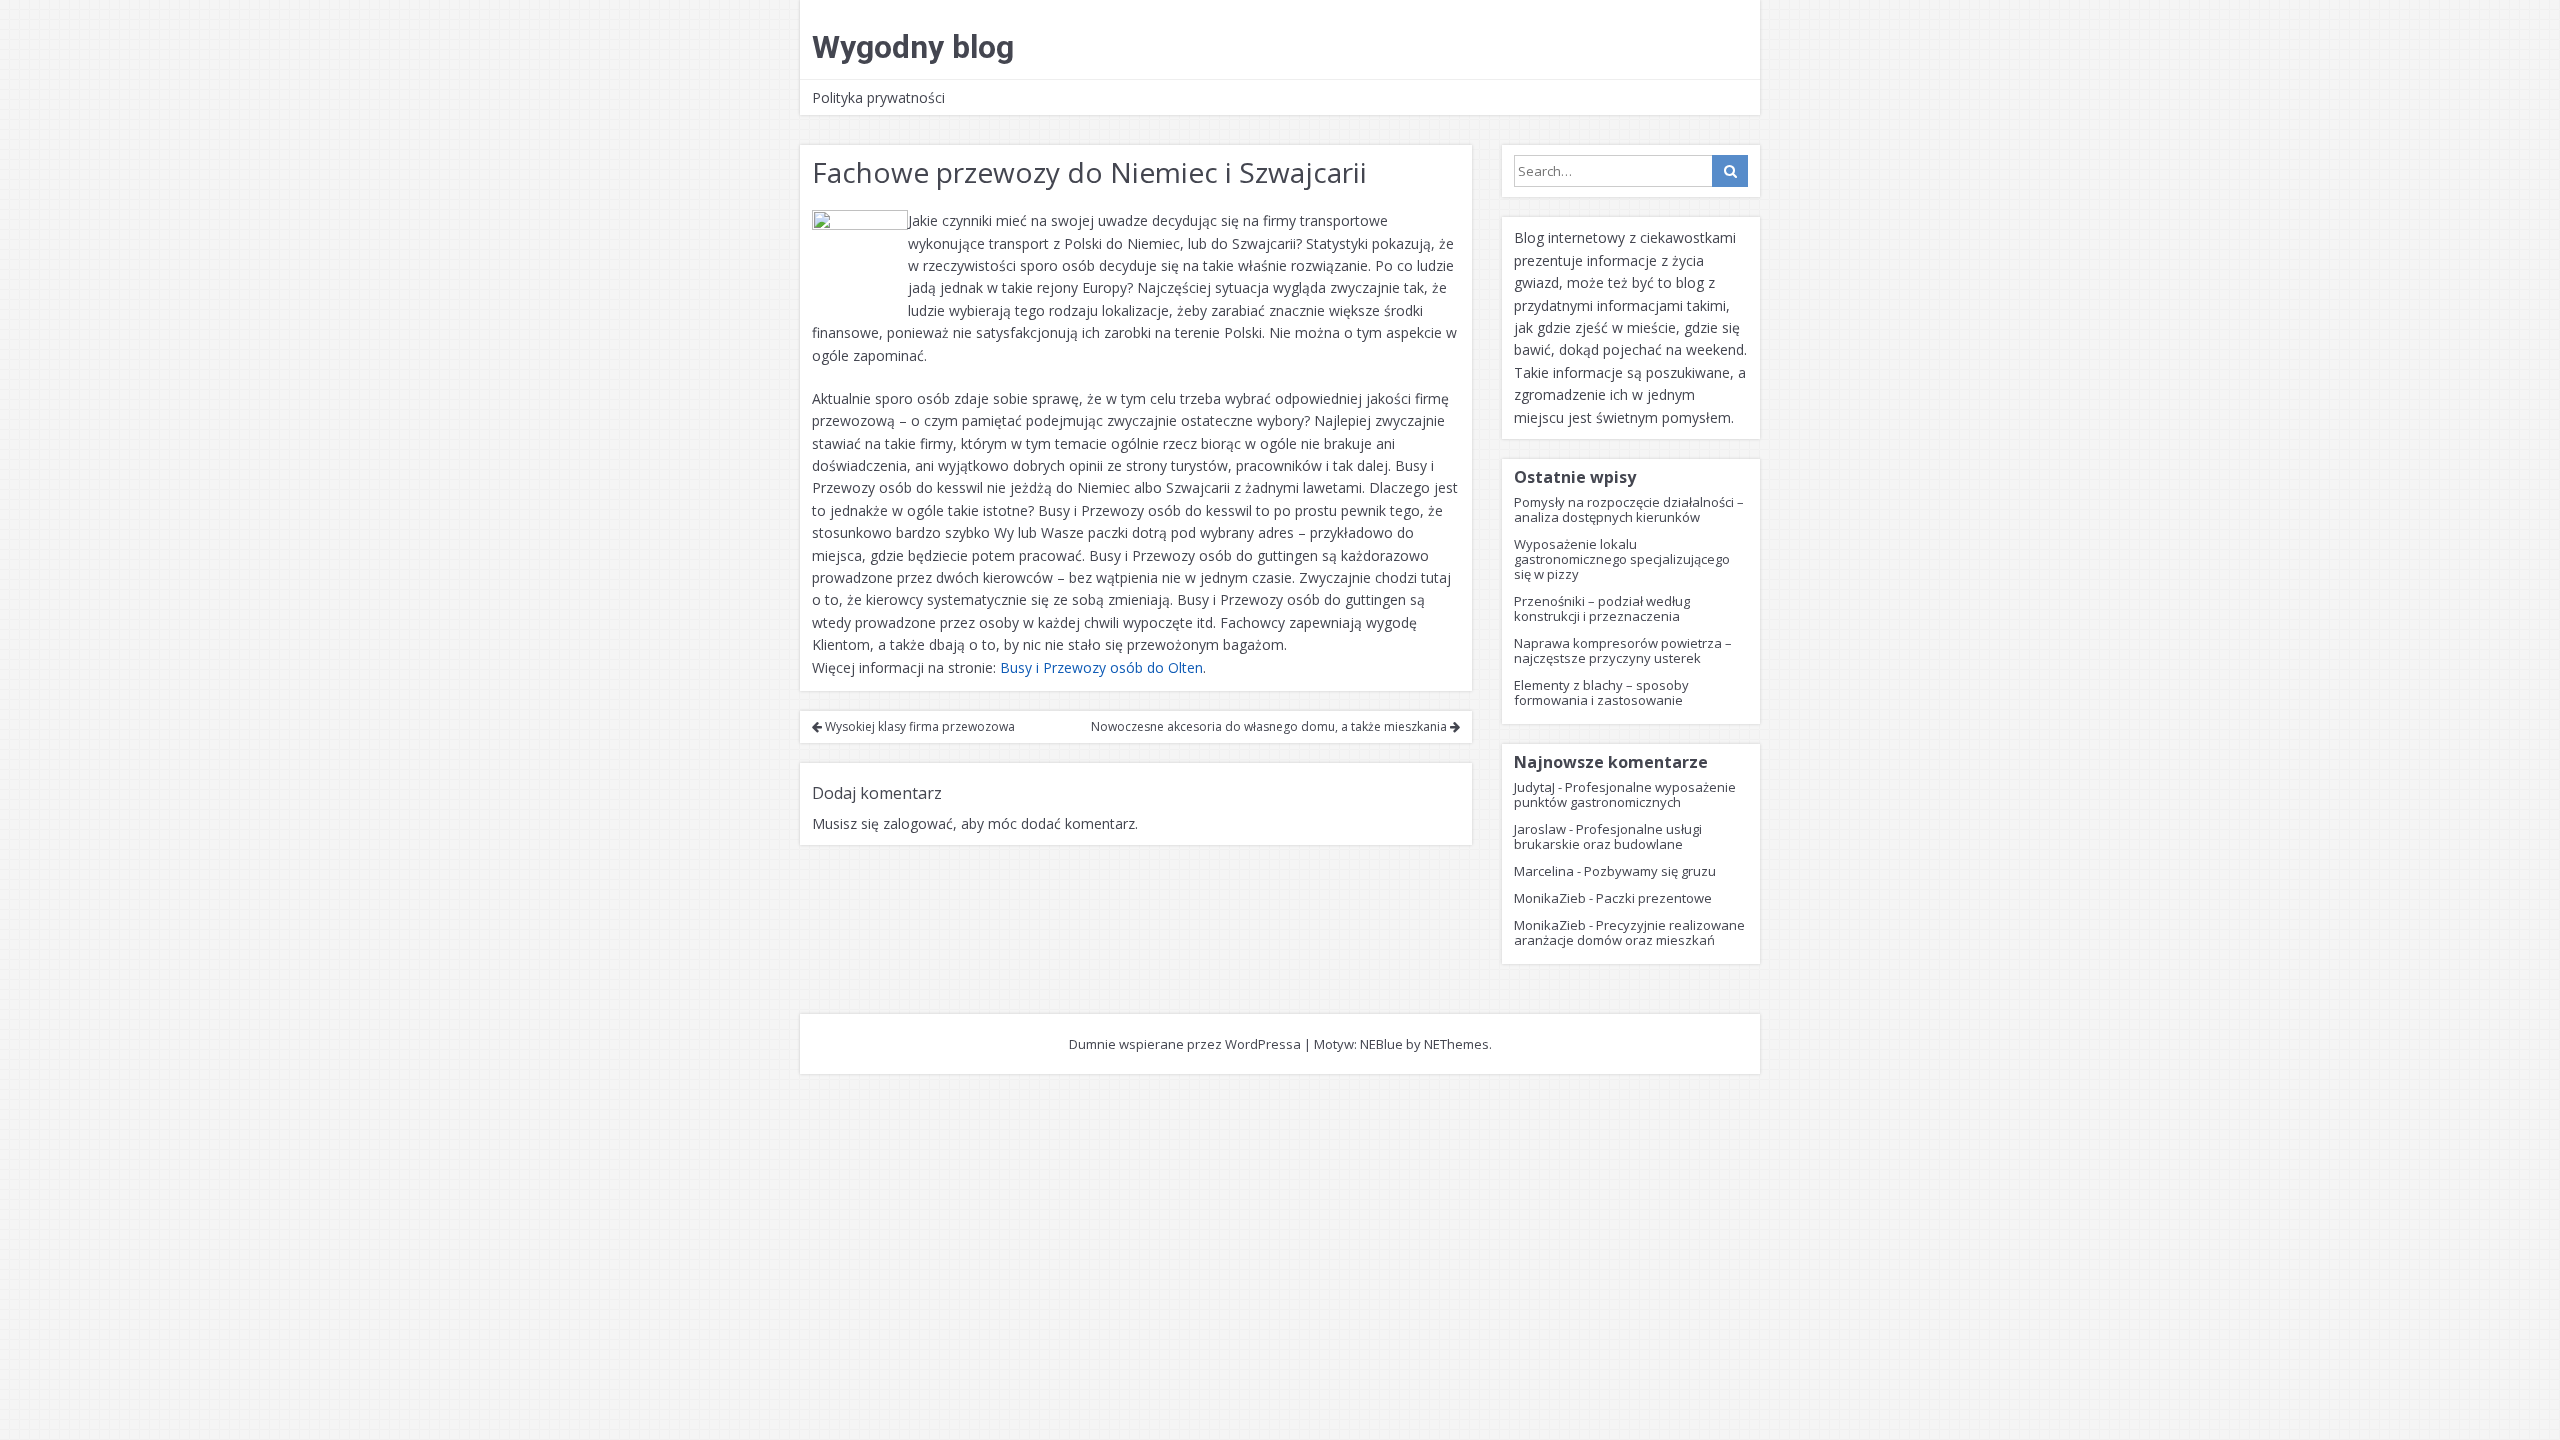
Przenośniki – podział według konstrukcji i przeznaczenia (1602, 608)
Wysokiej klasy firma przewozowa (918, 726)
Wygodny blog (913, 47)
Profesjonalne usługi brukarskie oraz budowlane (1608, 836)
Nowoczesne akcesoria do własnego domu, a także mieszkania (1270, 726)
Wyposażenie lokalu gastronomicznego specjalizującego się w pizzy (1622, 559)
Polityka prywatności (878, 97)
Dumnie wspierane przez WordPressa (1185, 1044)
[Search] (1730, 171)
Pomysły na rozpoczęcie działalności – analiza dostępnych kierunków (1629, 509)
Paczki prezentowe (1654, 898)
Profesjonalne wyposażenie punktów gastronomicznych (1625, 794)
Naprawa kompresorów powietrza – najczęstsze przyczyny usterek (1623, 650)
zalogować (918, 823)
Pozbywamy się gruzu (1650, 871)
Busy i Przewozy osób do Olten (1101, 667)
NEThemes (1456, 1044)
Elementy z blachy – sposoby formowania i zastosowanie (1601, 692)
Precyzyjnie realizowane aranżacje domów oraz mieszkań (1629, 932)
